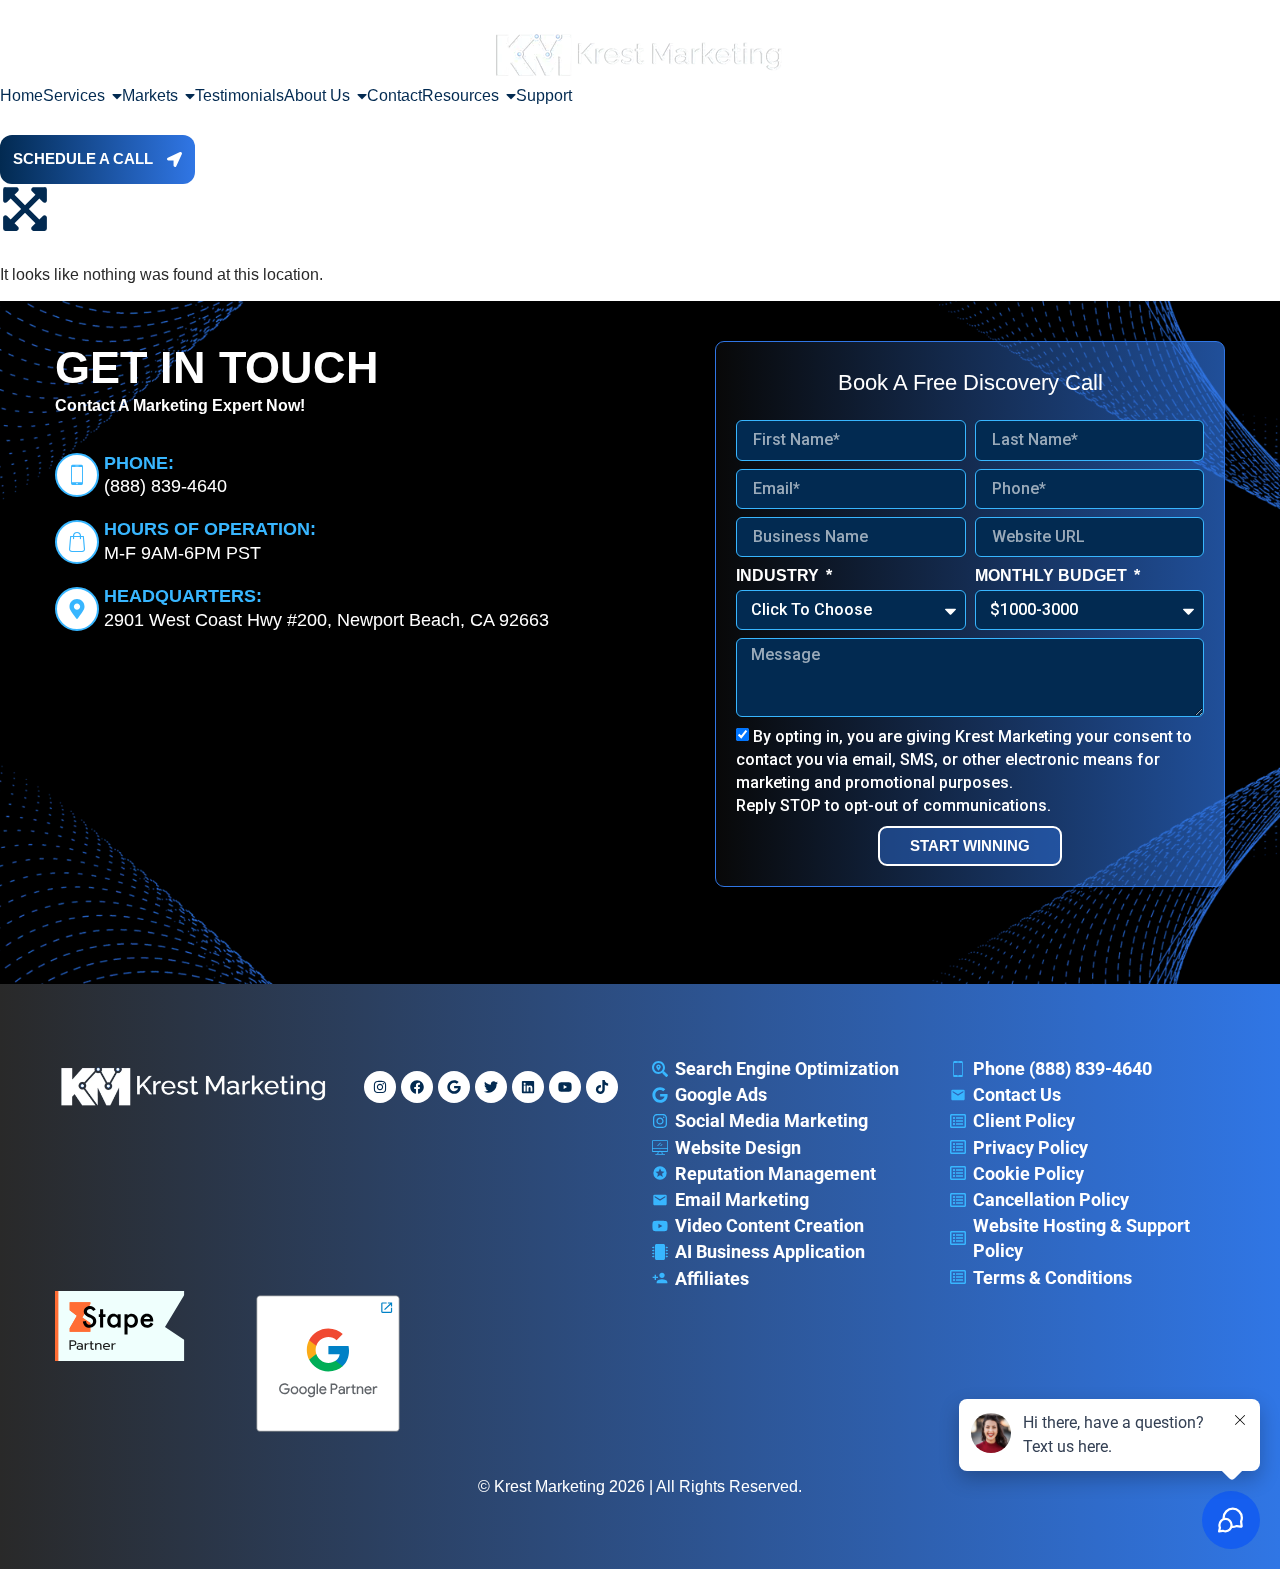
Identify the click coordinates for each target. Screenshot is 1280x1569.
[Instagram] (380, 1087)
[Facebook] (417, 1087)
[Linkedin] (528, 1087)
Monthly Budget (1053, 575)
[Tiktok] (602, 1087)
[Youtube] (565, 1087)
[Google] (454, 1087)
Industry (779, 575)
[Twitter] (491, 1087)
